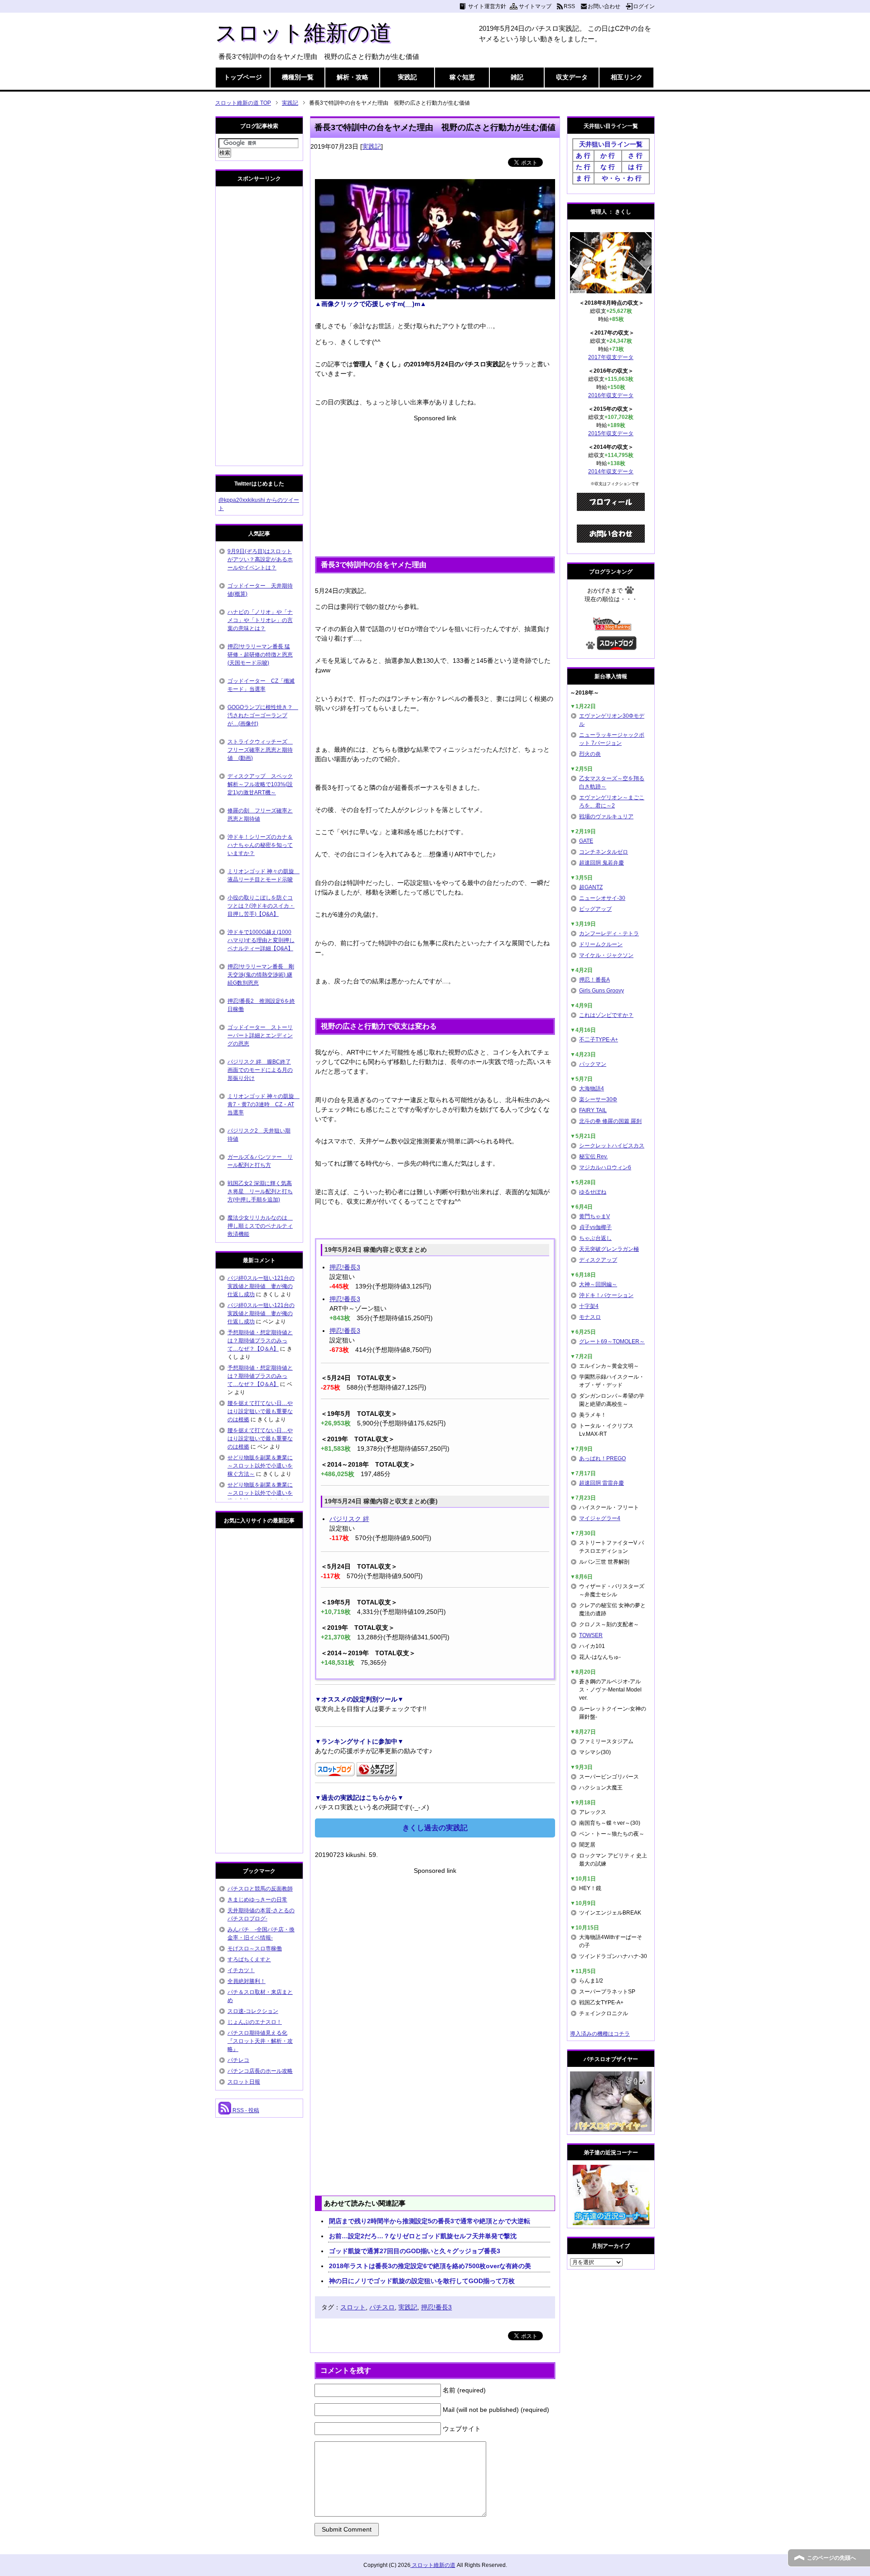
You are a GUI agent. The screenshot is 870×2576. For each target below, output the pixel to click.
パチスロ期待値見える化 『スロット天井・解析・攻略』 (260, 2041)
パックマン (593, 1064)
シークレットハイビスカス (612, 1146)
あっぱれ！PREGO (602, 1458)
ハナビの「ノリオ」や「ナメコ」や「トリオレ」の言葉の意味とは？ (260, 620)
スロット (353, 2307)
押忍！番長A (594, 980)
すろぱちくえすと (249, 1959)
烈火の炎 (590, 754)
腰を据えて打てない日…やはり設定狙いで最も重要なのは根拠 (260, 1411)
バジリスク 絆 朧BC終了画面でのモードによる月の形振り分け (260, 1070)
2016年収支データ (611, 395)
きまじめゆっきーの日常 (257, 1900)
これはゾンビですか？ (606, 1015)
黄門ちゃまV (594, 1216)
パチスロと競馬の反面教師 (260, 1889)
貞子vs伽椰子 (595, 1227)
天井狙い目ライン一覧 (611, 144)
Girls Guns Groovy (602, 991)
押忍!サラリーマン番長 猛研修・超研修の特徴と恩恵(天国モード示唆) (260, 655)
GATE (586, 841)
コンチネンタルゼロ (604, 852)
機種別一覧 (298, 77)
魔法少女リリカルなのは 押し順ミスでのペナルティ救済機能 (260, 1226)
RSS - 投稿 (245, 2110)
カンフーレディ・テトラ (609, 933)
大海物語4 (592, 1089)
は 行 (635, 167)
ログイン (644, 6)
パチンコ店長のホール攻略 (260, 2071)
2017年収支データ (611, 357)
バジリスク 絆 (349, 1519)
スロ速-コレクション (253, 2011)
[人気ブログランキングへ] (611, 627)
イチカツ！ (241, 1970)
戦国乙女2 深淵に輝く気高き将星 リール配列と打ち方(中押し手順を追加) (260, 1191)
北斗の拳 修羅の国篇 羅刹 (610, 1121)
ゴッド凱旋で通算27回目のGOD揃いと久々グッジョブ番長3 (415, 2251)
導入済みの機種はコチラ (600, 2034)
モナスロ (590, 1317)
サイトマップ (535, 6)
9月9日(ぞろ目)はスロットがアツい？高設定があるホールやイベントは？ (260, 559)
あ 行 (583, 156)
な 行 (608, 167)
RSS (569, 6)
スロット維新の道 (303, 33)
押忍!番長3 (345, 1267)
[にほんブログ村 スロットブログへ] (617, 646)
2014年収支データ (611, 471)
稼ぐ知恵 (462, 77)
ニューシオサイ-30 (602, 898)
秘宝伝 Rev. (593, 1157)
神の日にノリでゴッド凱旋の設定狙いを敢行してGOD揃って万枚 (422, 2281)
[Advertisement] (435, 486)
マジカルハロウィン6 (605, 1167)
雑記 (517, 77)
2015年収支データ (611, 433)
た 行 (583, 167)
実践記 (407, 77)
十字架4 (589, 1306)
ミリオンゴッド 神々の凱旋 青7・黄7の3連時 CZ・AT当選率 (263, 1104)
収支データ (572, 77)
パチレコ (238, 2060)
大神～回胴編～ (598, 1284)
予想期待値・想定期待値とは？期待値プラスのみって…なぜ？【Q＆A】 (260, 1341)
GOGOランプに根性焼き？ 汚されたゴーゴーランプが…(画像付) (263, 715)
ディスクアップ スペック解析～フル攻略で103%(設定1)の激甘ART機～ (260, 784)
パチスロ (382, 2307)
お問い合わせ (604, 6)
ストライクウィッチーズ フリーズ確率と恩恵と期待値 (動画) (260, 750)
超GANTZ (591, 887)
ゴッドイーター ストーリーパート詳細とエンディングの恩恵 (260, 1035)
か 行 (608, 156)
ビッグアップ (595, 909)
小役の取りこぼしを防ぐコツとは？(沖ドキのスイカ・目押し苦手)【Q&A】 (261, 906)
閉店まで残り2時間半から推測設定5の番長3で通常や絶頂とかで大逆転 (430, 2221)
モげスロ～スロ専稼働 (255, 1949)
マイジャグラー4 (600, 1518)
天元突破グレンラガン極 (609, 1249)
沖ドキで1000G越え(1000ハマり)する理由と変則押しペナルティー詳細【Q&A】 (261, 940)
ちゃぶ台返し (595, 1238)
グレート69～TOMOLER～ (612, 1341)
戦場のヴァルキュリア (606, 817)
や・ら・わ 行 (622, 178)
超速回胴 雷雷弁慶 (602, 1483)
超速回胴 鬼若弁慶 (602, 863)
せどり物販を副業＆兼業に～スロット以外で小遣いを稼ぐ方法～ (260, 1466)
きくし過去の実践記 (435, 1828)
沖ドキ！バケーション (606, 1295)
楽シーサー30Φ (598, 1099)
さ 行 (635, 156)
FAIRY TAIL (593, 1110)
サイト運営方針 (487, 6)
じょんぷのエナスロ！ (255, 2022)
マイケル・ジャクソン (606, 955)
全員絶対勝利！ (246, 1981)
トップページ (243, 77)
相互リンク (627, 77)
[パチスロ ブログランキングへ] (377, 1771)
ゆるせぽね (593, 1192)
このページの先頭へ (831, 2558)
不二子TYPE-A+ (599, 1040)
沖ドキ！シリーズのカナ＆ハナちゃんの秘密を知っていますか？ (260, 845)
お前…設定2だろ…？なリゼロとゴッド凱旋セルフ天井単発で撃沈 (423, 2236)
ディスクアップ (598, 1260)
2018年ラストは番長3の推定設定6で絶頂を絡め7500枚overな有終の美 (430, 2266)
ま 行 (583, 178)
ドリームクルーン (601, 944)
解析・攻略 (353, 77)
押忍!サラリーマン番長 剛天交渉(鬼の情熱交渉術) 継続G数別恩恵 (261, 975)
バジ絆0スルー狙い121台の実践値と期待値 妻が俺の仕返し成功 (261, 1286)
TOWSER (591, 1635)
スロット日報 (244, 2082)
